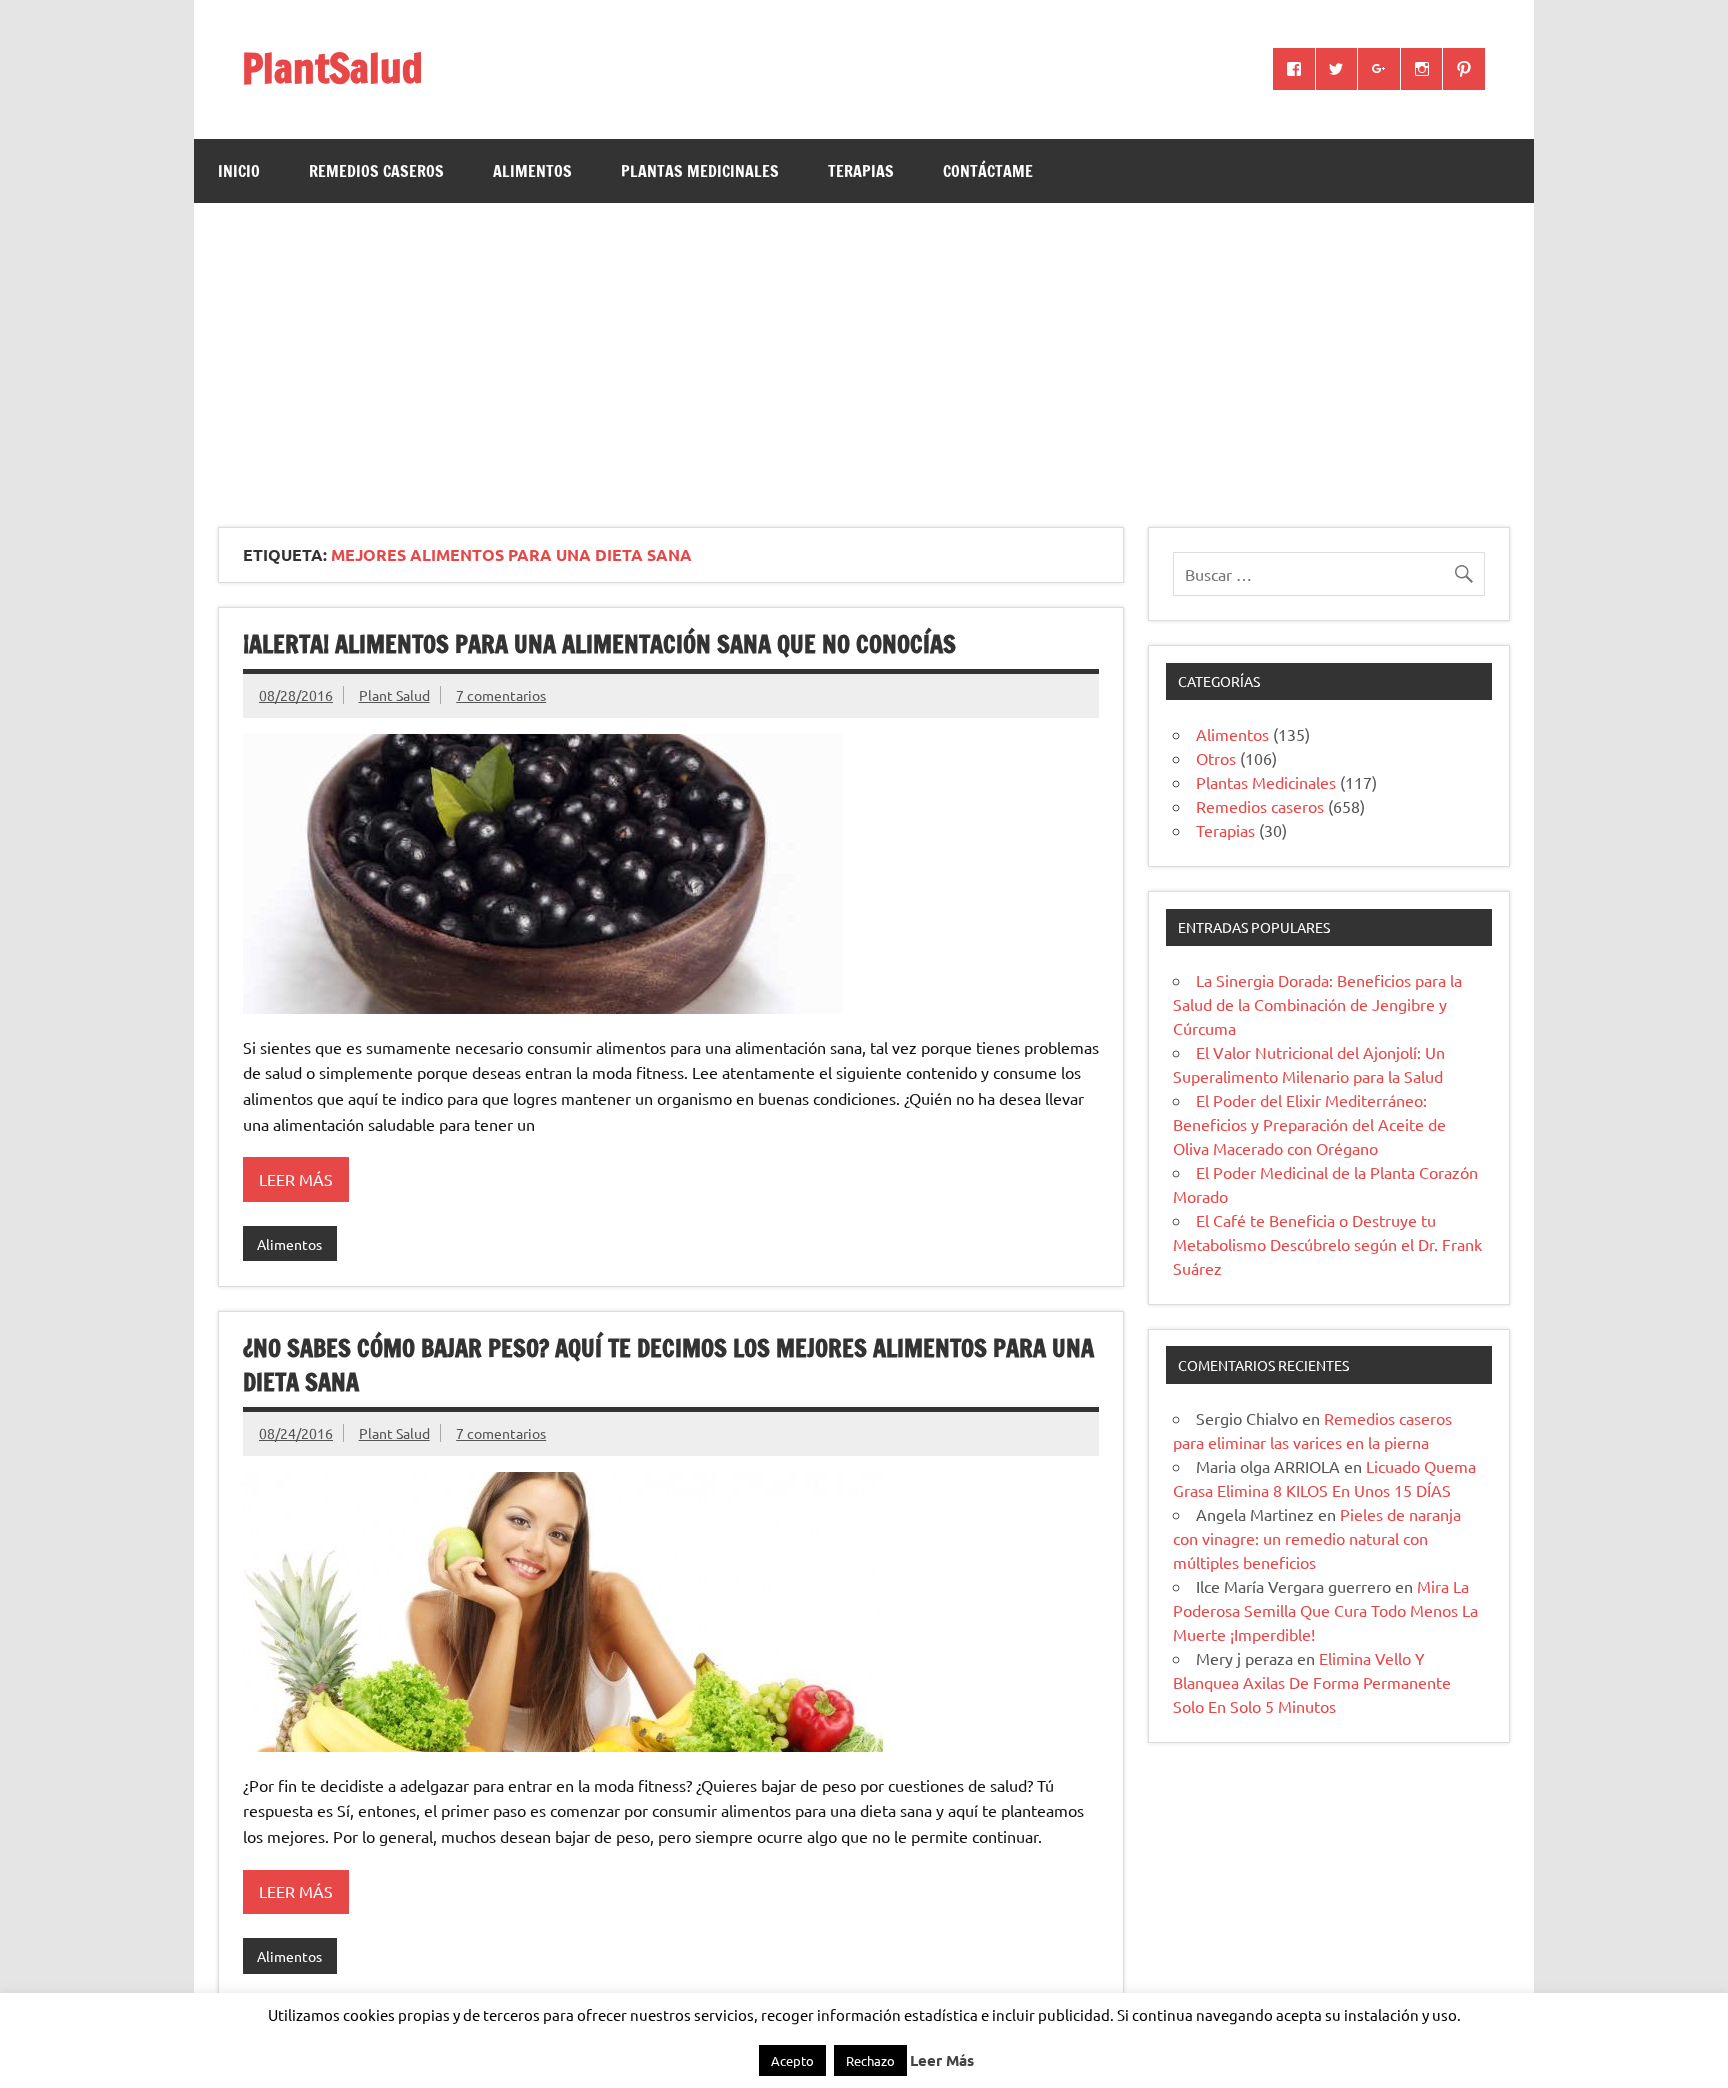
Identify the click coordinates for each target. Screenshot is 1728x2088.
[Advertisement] (864, 353)
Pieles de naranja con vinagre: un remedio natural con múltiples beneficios (1317, 1538)
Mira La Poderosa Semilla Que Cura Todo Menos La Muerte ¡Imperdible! (1325, 1610)
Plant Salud (394, 695)
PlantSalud (332, 67)
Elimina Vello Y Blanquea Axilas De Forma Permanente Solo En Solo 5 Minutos (1312, 1682)
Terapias (861, 171)
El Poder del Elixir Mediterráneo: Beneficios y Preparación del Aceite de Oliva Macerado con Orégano (1309, 1124)
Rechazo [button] (870, 2060)
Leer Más (942, 2060)
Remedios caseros (376, 171)
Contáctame (988, 171)
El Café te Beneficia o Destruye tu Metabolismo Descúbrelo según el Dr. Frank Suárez (1327, 1244)
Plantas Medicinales (700, 171)
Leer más (296, 1179)
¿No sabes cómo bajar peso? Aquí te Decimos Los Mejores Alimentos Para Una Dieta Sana (668, 1365)
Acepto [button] (792, 2060)
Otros (1216, 758)
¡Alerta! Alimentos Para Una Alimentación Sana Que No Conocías (599, 644)
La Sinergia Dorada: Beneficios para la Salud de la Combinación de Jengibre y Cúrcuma (1317, 1004)
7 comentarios (501, 695)
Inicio (239, 171)
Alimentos (532, 171)
